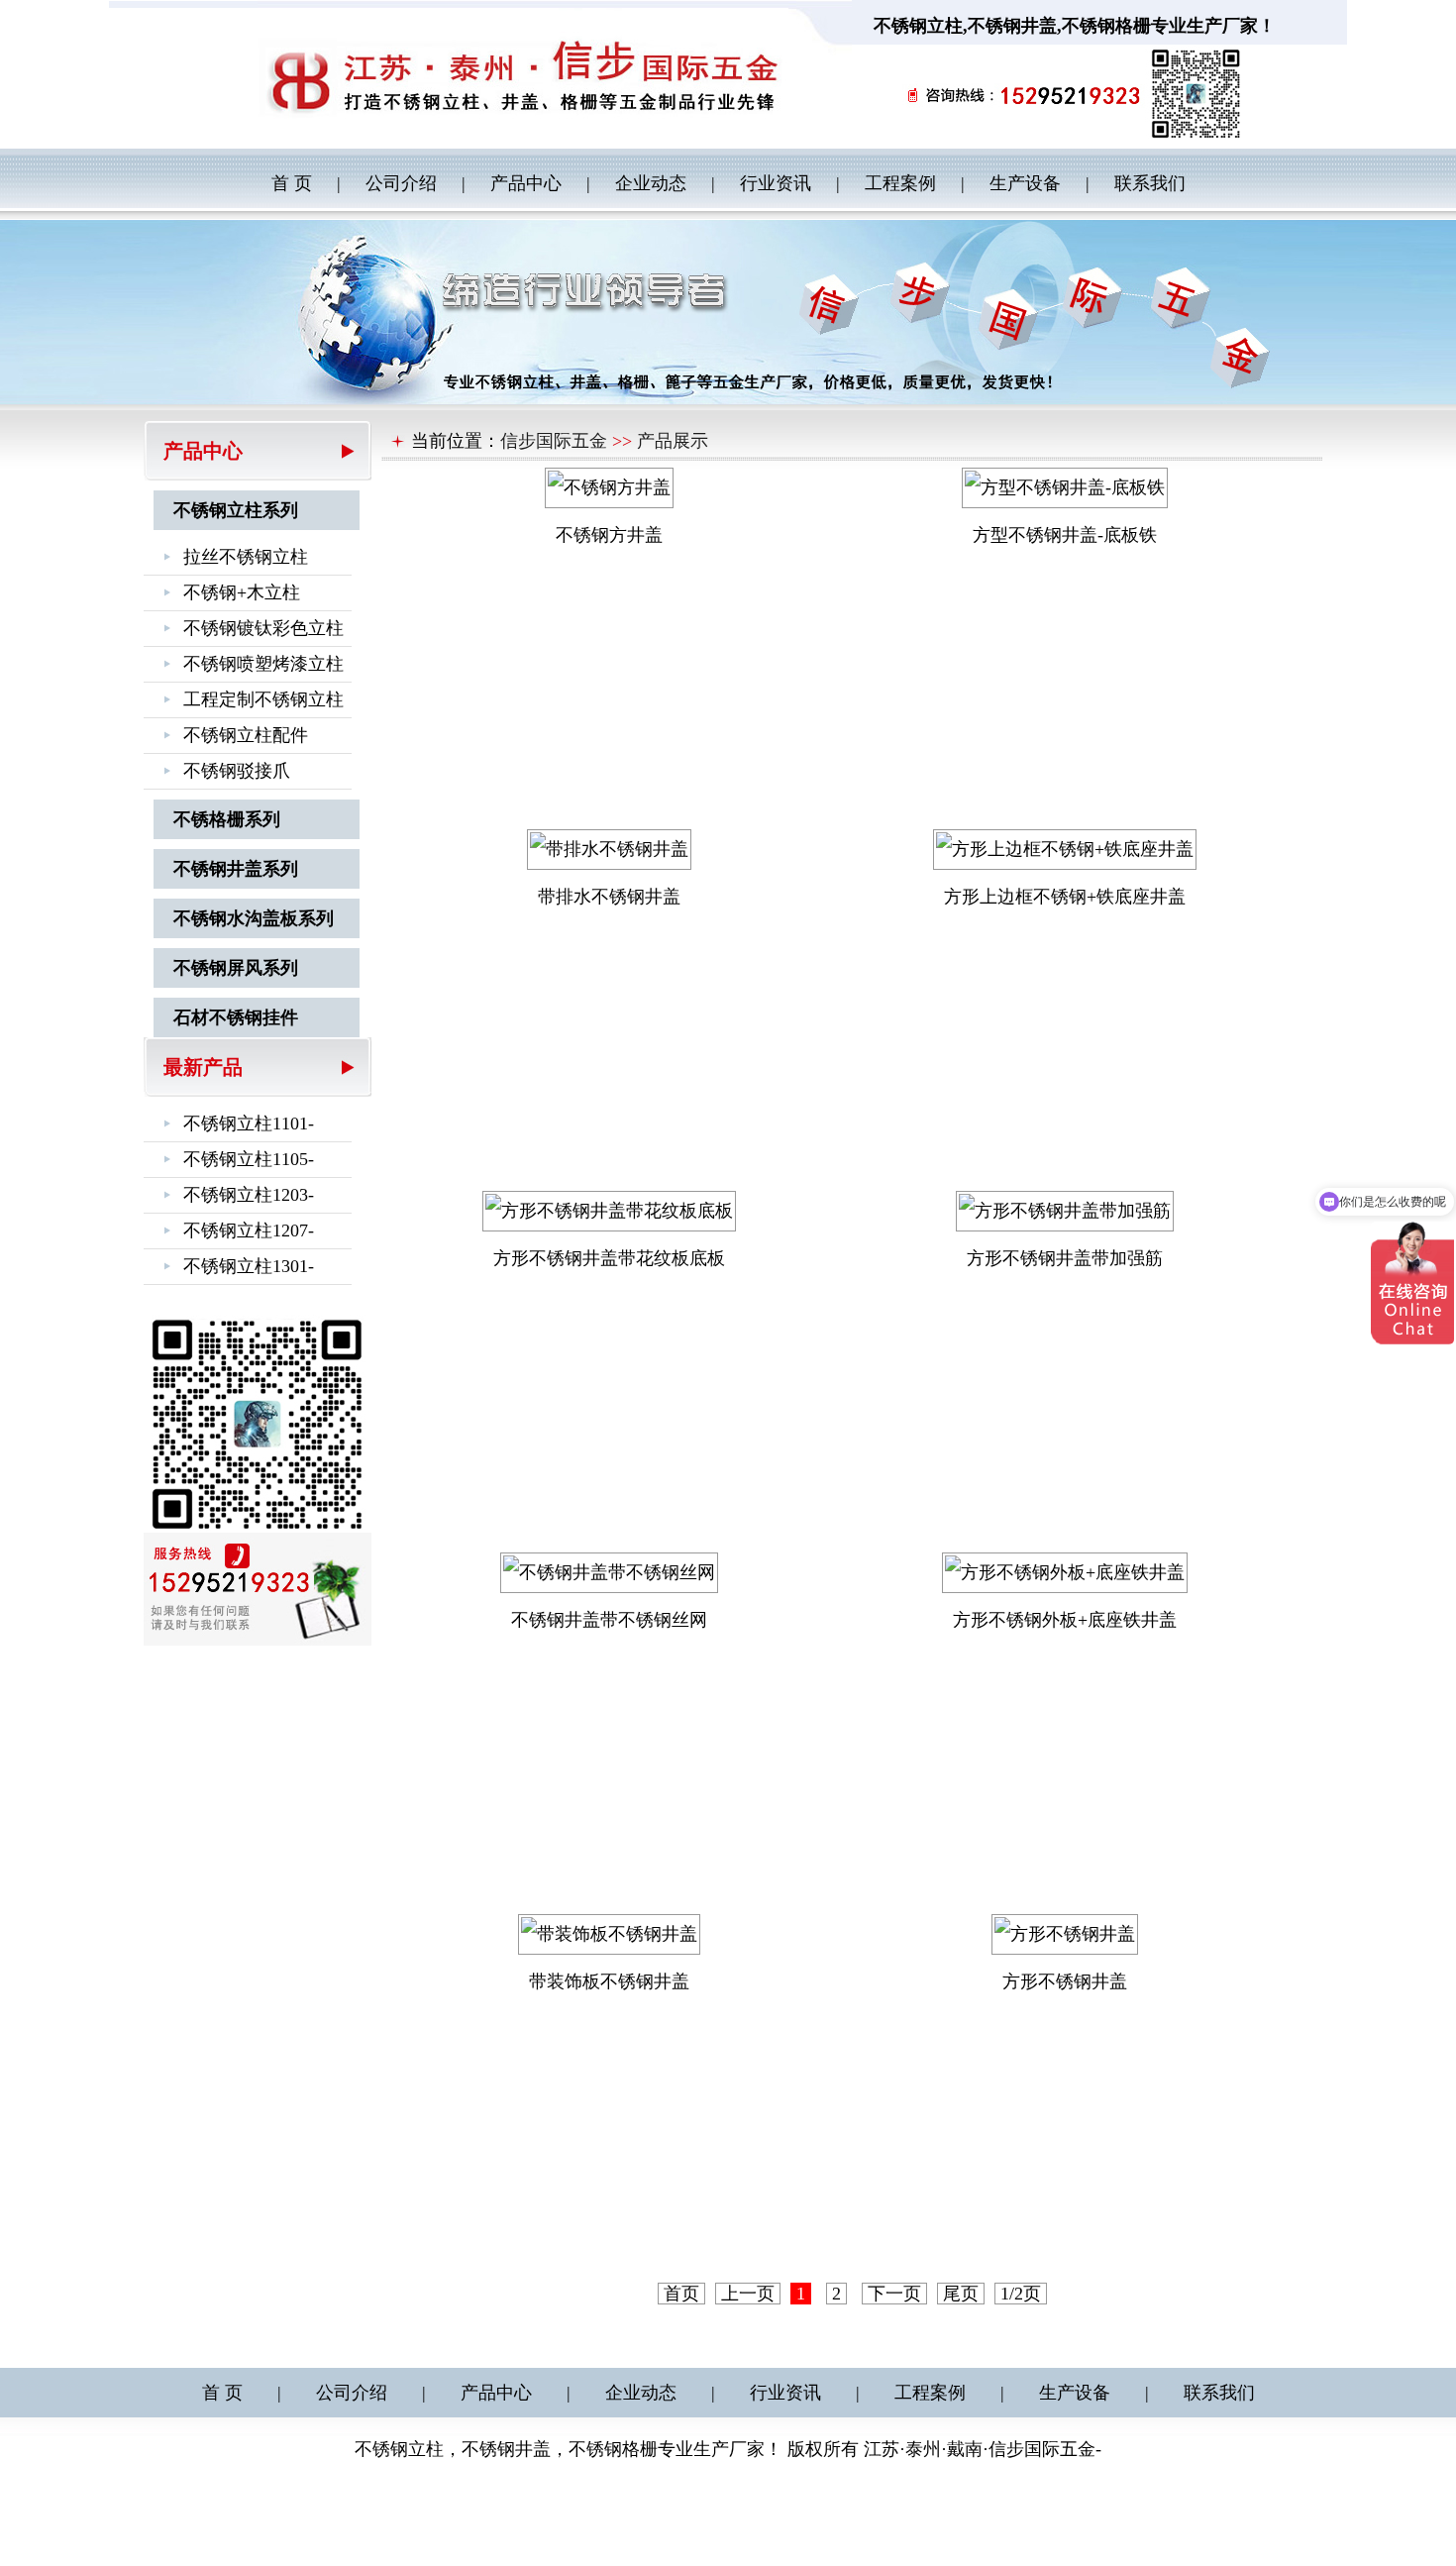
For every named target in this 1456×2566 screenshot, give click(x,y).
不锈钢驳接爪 (237, 771)
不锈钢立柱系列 (236, 510)
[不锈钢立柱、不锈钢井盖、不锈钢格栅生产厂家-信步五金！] (555, 72)
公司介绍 (401, 183)
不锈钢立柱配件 (246, 735)
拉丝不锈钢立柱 (246, 557)
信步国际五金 (554, 441)
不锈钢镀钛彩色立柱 (263, 628)
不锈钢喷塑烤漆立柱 (263, 664)
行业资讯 (776, 183)
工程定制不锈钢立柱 (263, 699)
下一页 (894, 2294)
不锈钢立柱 (918, 26)
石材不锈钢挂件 (236, 1017)
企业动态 (651, 183)
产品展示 (673, 441)
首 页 (292, 183)
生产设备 (1025, 183)
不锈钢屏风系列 (236, 968)
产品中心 (526, 183)
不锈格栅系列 (227, 819)
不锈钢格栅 (1106, 26)
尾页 (961, 2294)
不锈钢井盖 (1012, 26)
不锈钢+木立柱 (242, 592)
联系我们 (1150, 183)
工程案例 (900, 183)
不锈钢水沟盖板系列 (254, 918)
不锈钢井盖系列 (236, 869)
